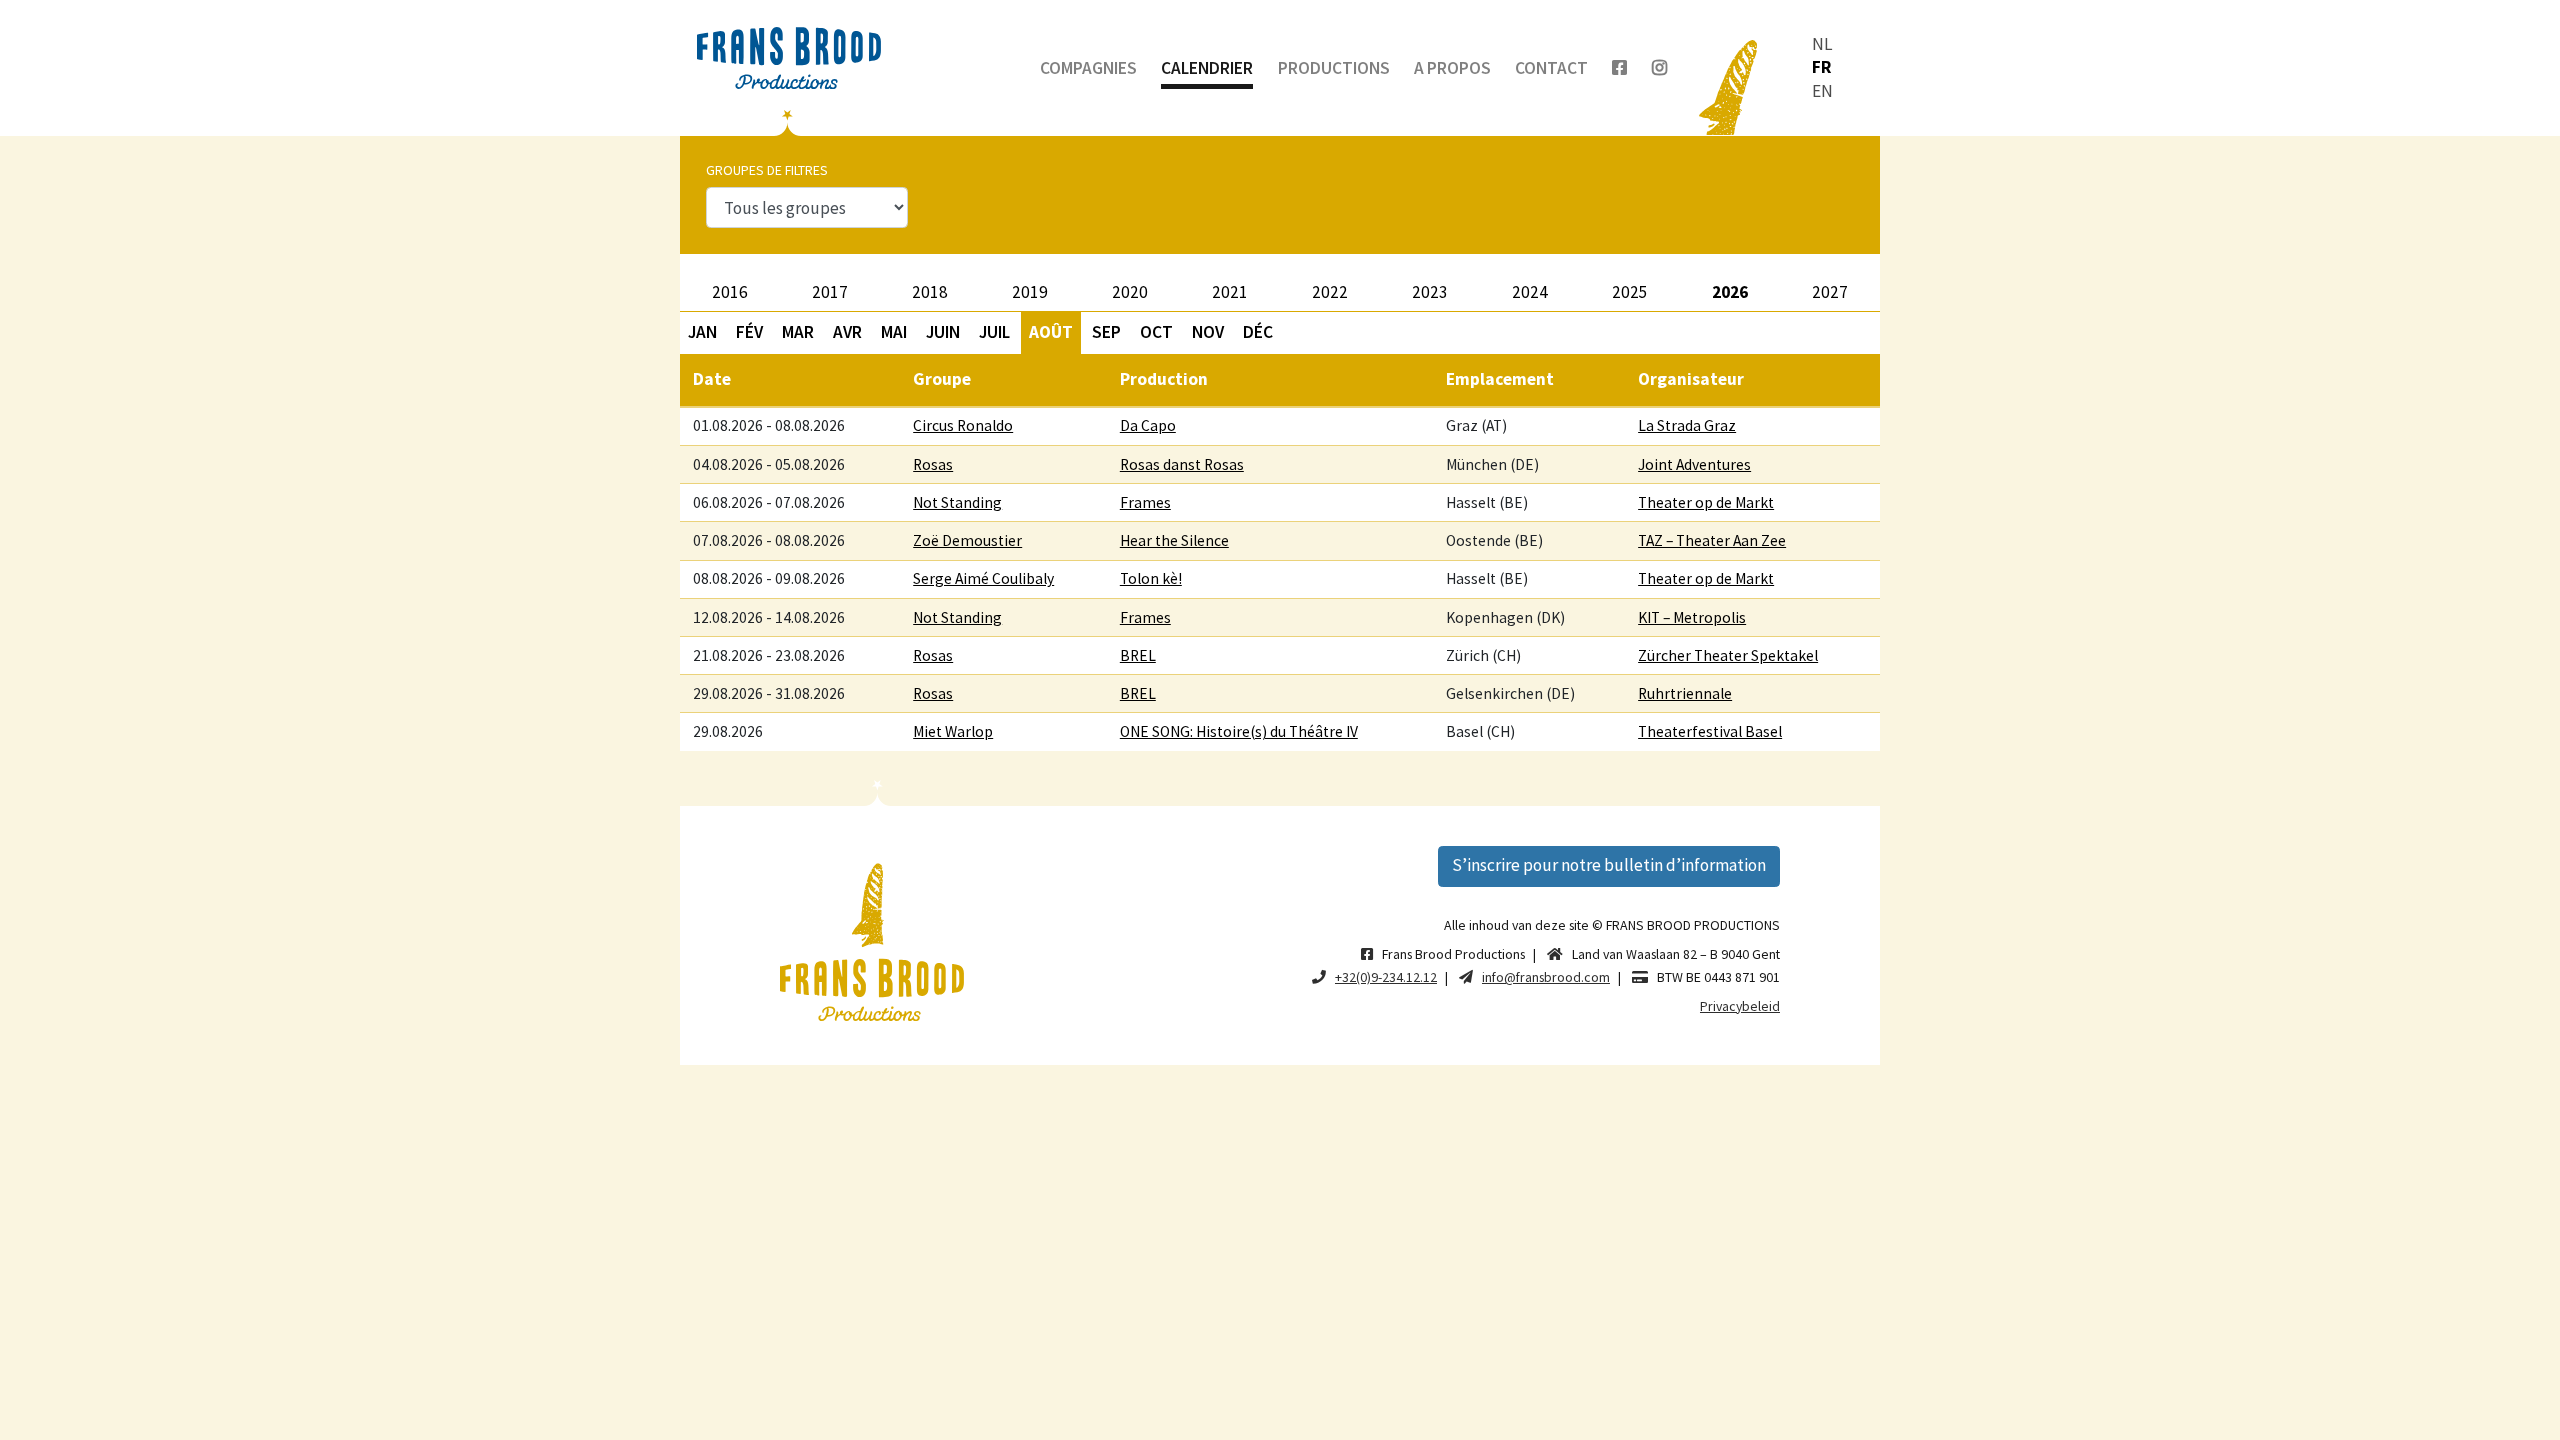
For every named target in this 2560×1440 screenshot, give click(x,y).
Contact (1551, 68)
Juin (943, 332)
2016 (730, 292)
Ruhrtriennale (1685, 693)
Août (1051, 332)
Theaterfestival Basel (1710, 731)
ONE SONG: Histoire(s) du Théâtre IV (1239, 731)
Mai (894, 332)
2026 (1730, 292)
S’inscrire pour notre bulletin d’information (1609, 865)
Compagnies (1088, 68)
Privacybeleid (1740, 1006)
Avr (847, 332)
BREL (1138, 655)
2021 (1230, 292)
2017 (830, 292)
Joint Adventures (1694, 464)
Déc (1258, 332)
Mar (798, 332)
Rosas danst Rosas (1182, 464)
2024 (1530, 292)
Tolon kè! (1151, 578)
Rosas (933, 464)
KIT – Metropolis (1692, 617)
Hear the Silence (1174, 540)
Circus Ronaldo (963, 425)
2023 (1430, 292)
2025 (1630, 292)
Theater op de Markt (1706, 502)
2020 (1130, 292)
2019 (1030, 292)
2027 (1830, 292)
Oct (1156, 332)
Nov (1208, 332)
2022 (1330, 292)
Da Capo (1148, 425)
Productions (1334, 68)
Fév (749, 332)
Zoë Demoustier (967, 540)
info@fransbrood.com (1546, 977)
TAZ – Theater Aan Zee (1712, 540)
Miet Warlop (953, 731)
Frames (1145, 502)
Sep (1106, 332)
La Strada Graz (1687, 425)
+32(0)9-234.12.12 (1386, 977)
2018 (930, 292)
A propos (1452, 68)
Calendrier (1207, 68)
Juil (994, 332)
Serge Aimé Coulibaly (983, 578)
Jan (702, 332)
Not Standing (957, 502)
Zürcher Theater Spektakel (1728, 655)
